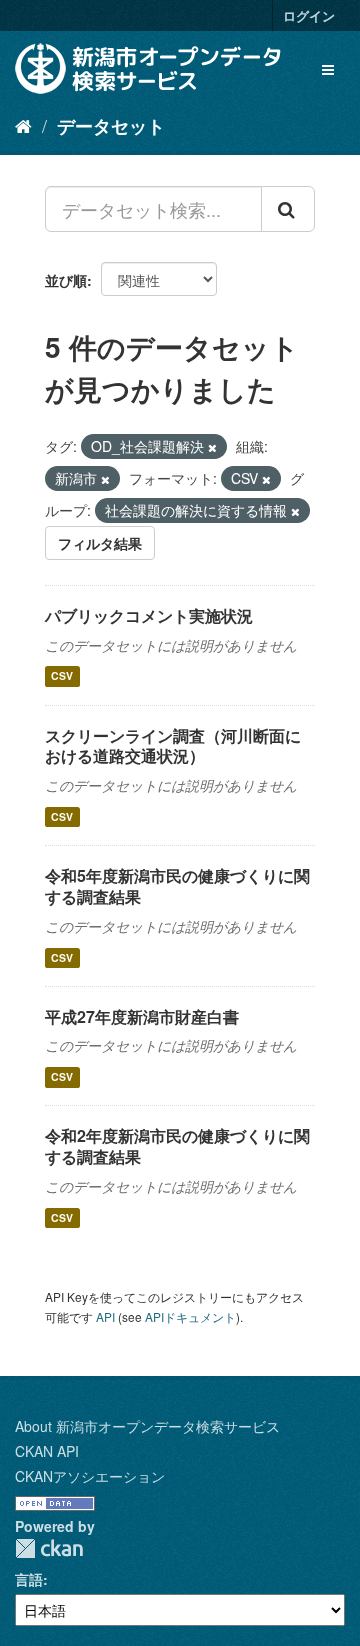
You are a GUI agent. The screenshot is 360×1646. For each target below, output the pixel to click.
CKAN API (47, 1451)
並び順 (66, 280)
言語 (29, 1579)
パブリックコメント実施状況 (149, 615)
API (105, 1316)
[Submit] (288, 209)
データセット (111, 126)
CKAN (49, 1548)
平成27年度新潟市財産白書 (142, 1016)
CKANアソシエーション (90, 1476)
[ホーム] (23, 125)
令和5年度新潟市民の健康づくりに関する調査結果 (177, 886)
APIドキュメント (190, 1316)
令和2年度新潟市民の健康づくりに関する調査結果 (177, 1146)
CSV (62, 676)
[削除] (212, 447)
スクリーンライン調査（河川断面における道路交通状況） (173, 746)
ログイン (309, 15)
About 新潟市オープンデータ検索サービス (147, 1426)
